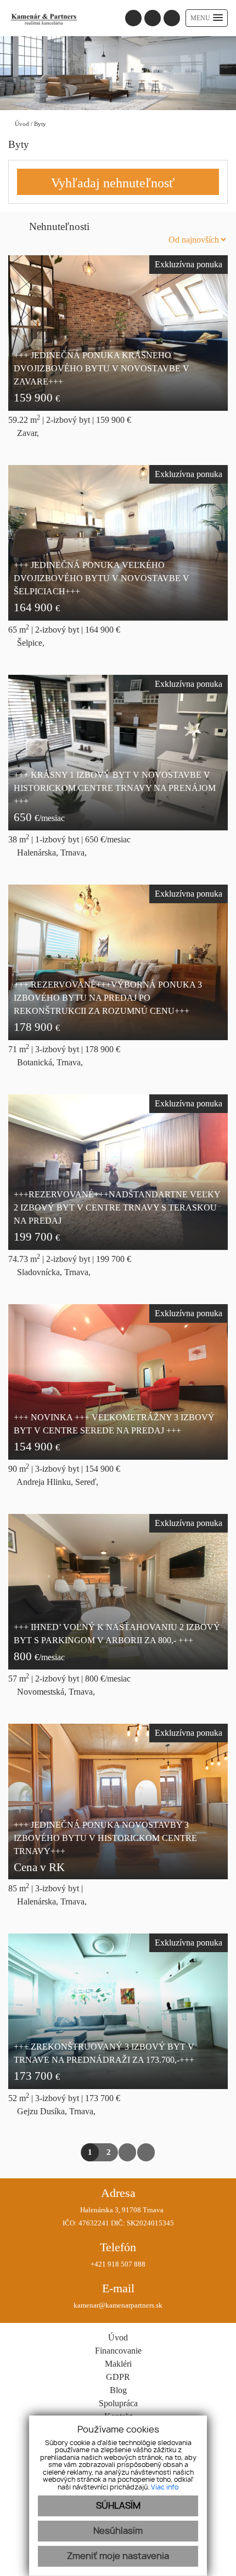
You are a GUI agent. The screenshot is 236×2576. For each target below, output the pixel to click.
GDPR (118, 2377)
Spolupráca (118, 2403)
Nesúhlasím (118, 2531)
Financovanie (118, 2351)
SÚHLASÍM (118, 2506)
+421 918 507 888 (118, 2264)
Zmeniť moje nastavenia (118, 2556)
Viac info (165, 2487)
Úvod (21, 124)
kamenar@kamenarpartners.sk (118, 2305)
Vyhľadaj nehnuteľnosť (113, 183)
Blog (118, 2390)
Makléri (118, 2364)
